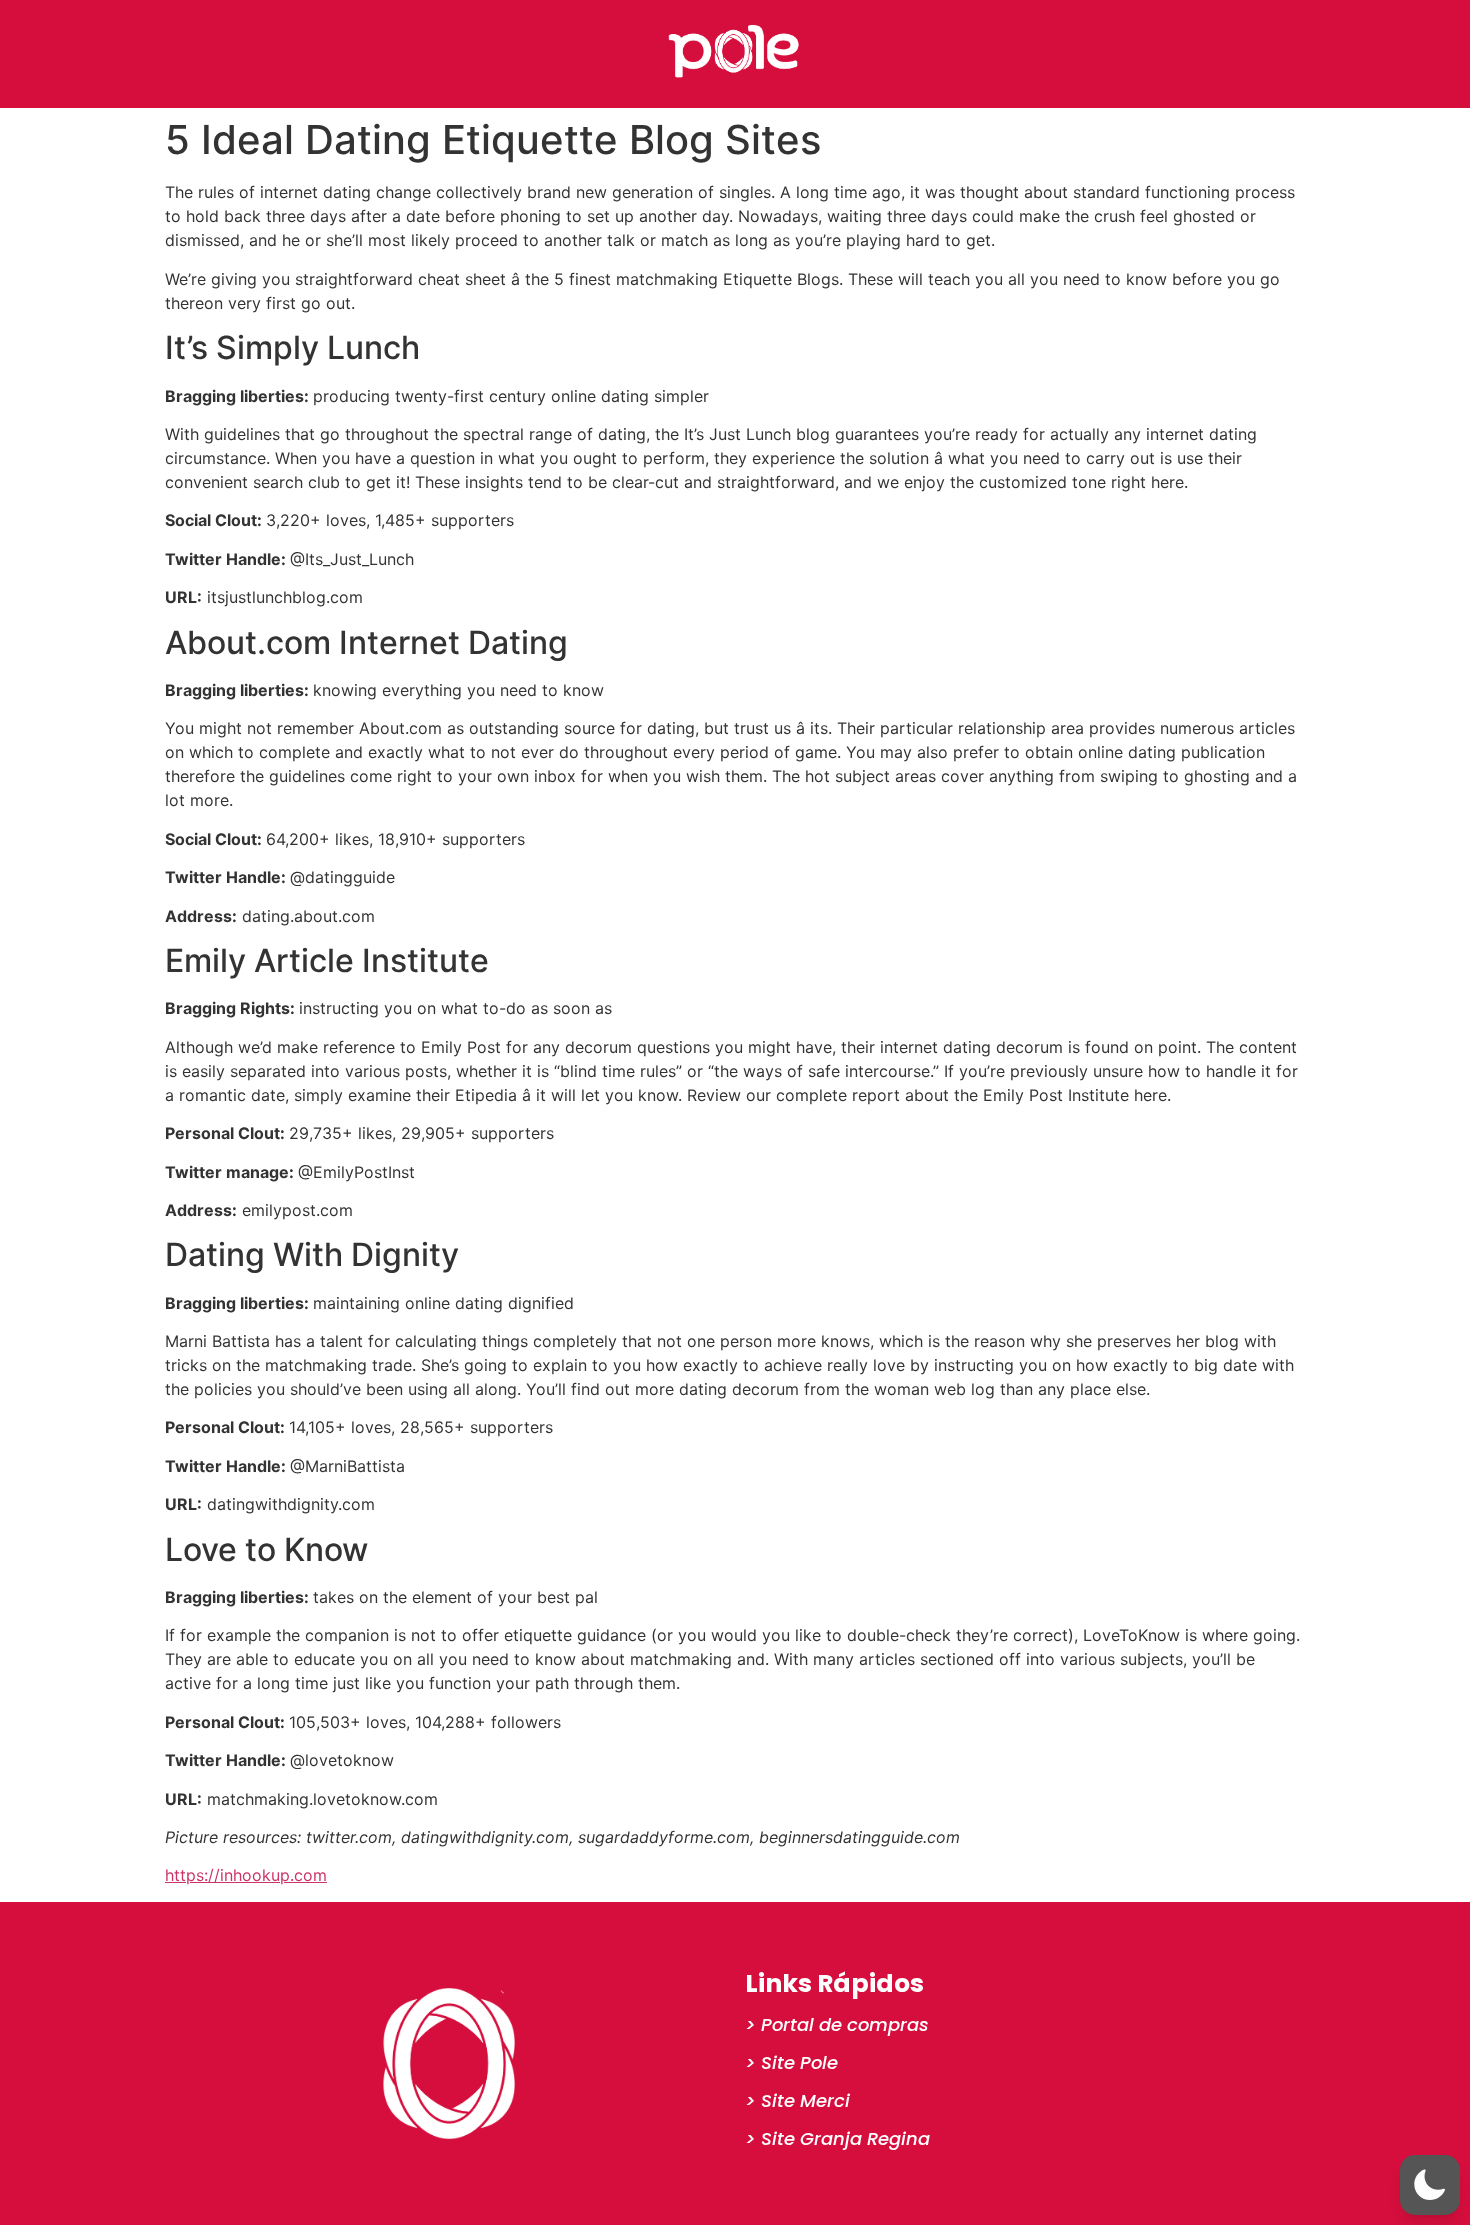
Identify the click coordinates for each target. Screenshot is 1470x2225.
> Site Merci (797, 2100)
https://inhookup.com (246, 1875)
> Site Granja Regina (837, 2138)
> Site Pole (791, 2062)
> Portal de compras (837, 2024)
